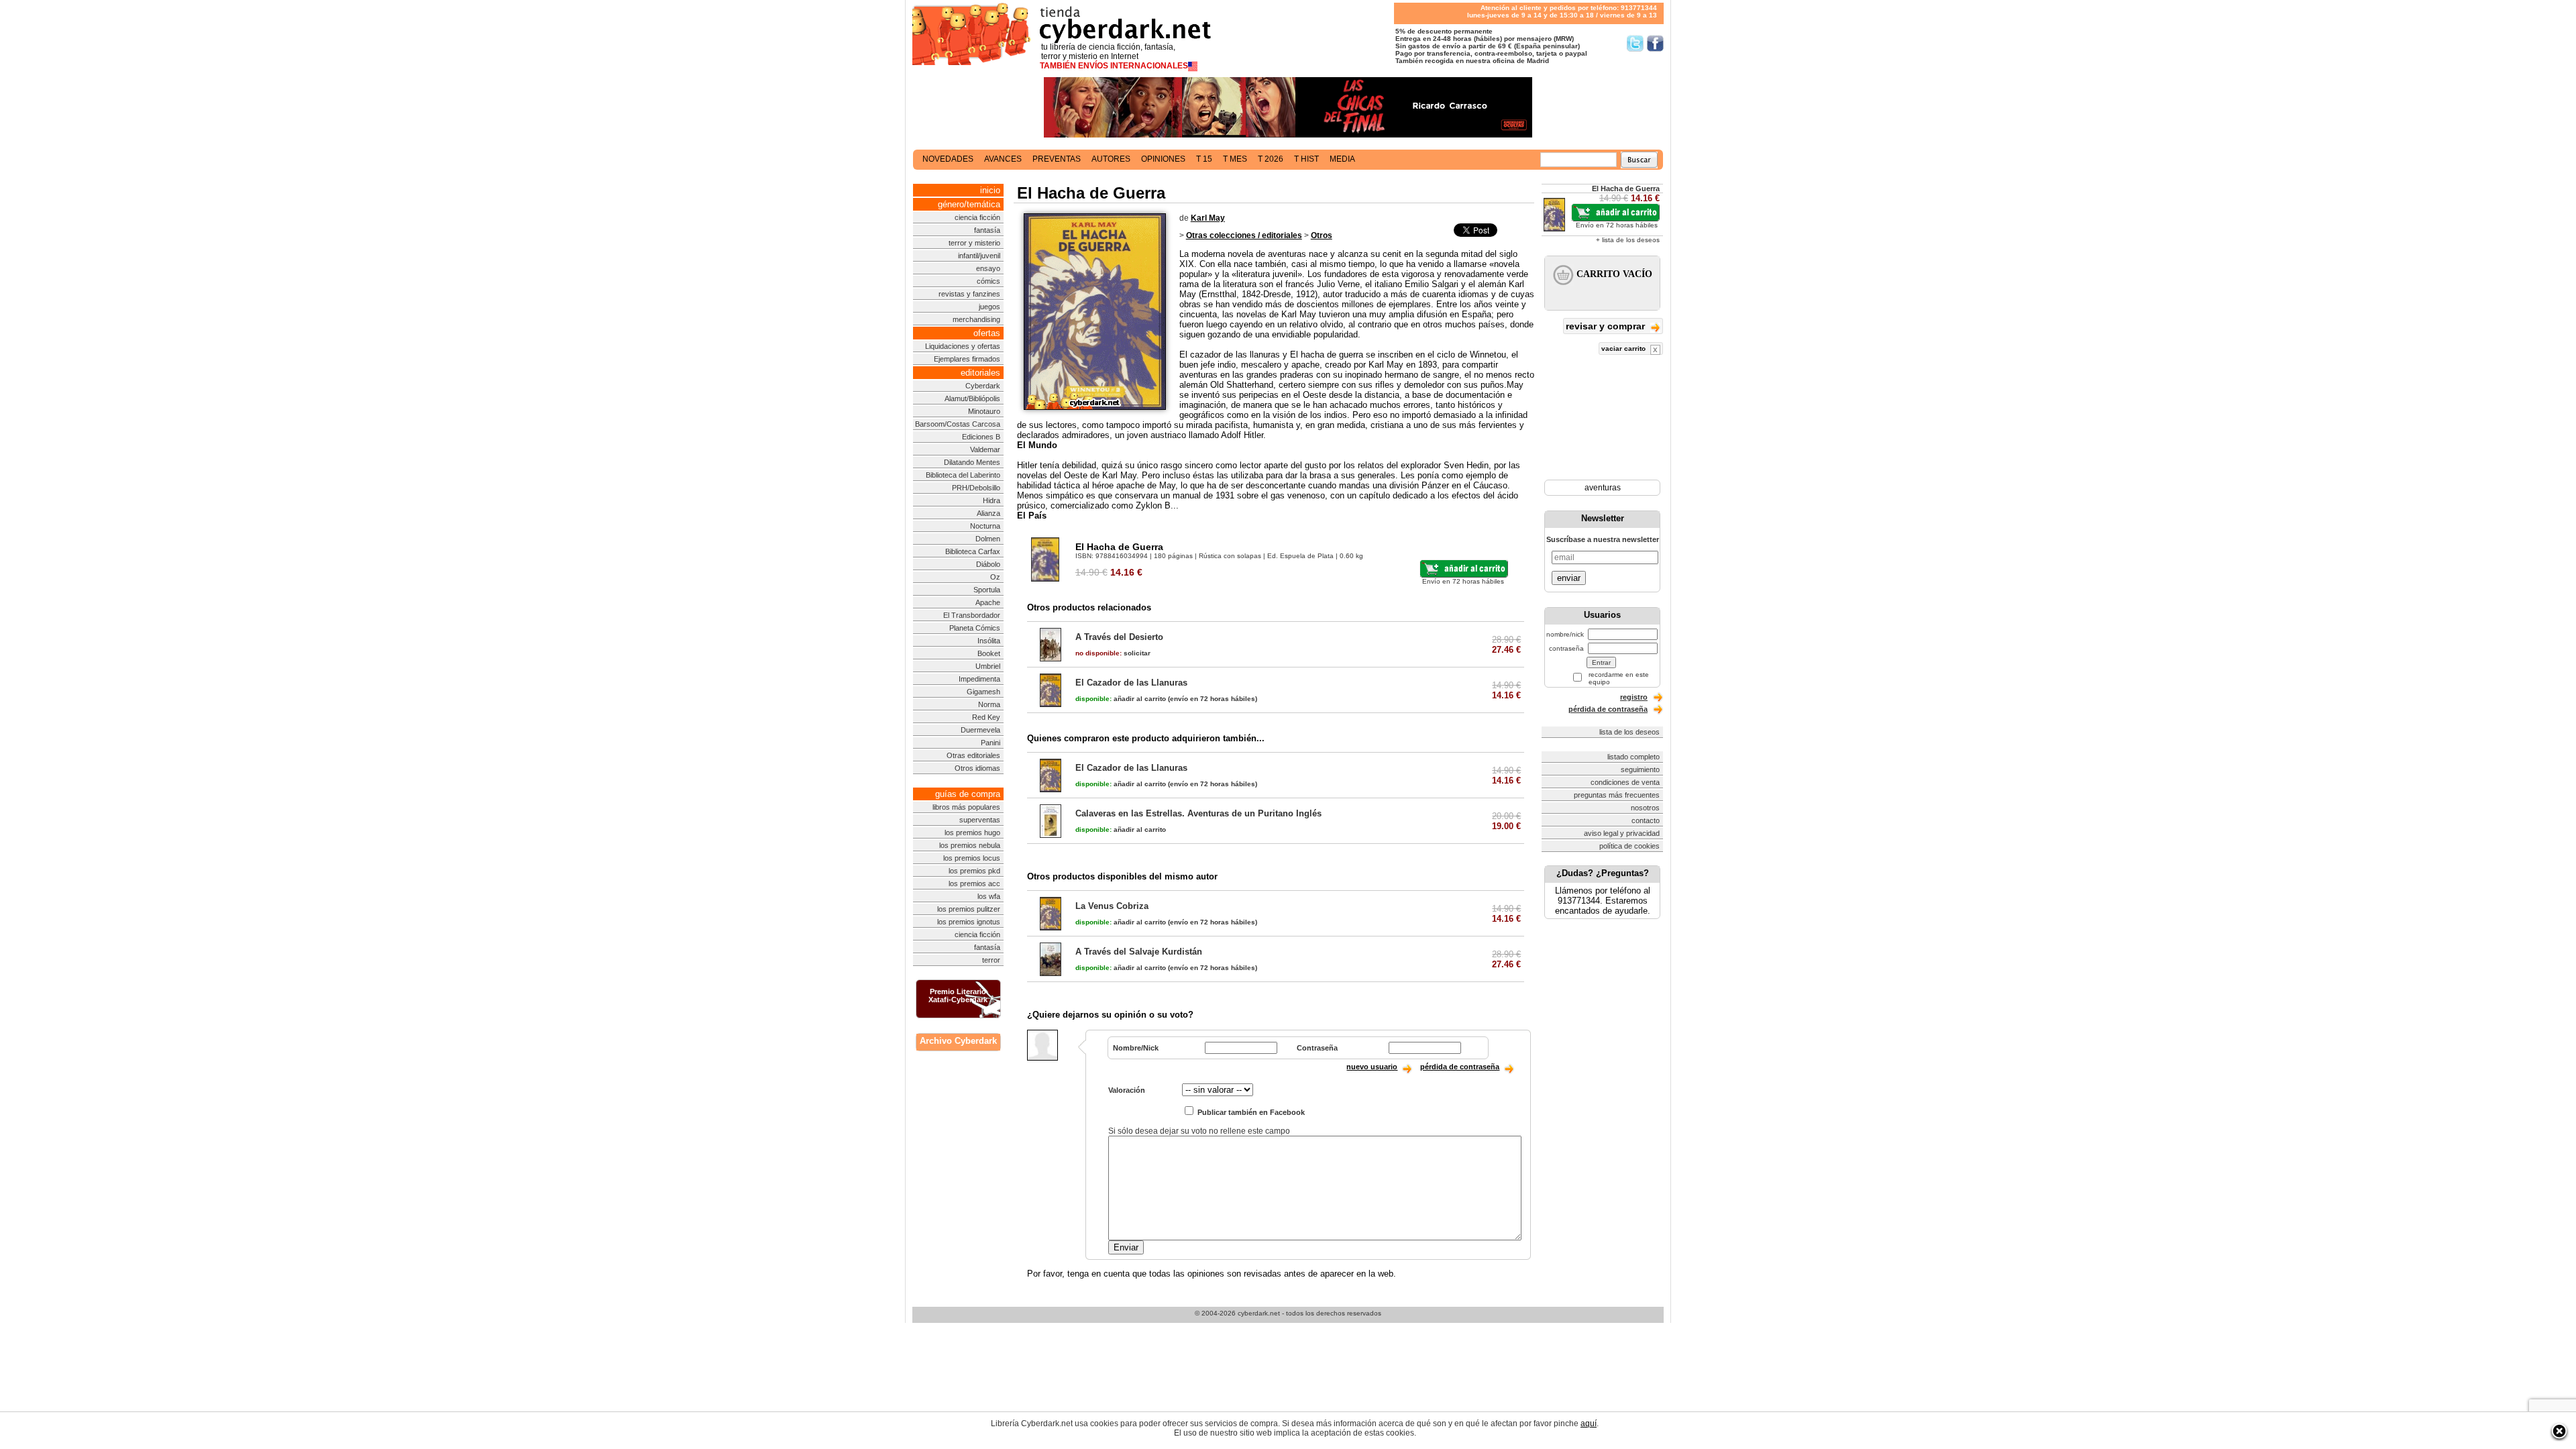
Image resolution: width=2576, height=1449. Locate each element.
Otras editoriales (973, 755)
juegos (989, 307)
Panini (990, 743)
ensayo (988, 268)
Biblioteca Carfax (973, 551)
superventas (980, 820)
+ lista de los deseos (1628, 240)
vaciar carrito (1624, 348)
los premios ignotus (969, 922)
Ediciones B (981, 437)
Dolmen (988, 539)
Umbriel (988, 666)
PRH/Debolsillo (976, 488)
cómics (988, 281)
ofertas (987, 333)
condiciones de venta (1625, 782)
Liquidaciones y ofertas (963, 346)
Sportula (987, 590)
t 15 (1204, 159)
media (1342, 159)
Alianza (988, 513)
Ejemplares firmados (967, 359)
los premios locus (972, 858)
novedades (948, 159)
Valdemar (985, 449)
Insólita (989, 641)
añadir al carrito (1121, 699)
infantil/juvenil (979, 256)
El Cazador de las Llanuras (1131, 683)
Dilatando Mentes (972, 462)
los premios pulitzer (969, 909)
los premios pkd (974, 871)
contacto (1646, 820)
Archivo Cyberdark (958, 1041)
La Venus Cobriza (1112, 906)
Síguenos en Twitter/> (1635, 43)
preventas (1057, 159)
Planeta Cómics (975, 628)
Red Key (986, 717)
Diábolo (988, 564)
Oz (995, 577)
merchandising (976, 319)
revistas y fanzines (969, 294)
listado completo (1633, 757)
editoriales (980, 373)
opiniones (1163, 159)
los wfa (989, 896)
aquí (1589, 1424)
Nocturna (985, 526)
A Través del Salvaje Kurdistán (1139, 952)
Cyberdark (983, 386)
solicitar (1113, 653)
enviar (1569, 578)
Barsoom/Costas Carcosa (958, 424)
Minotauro (984, 411)
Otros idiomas (977, 768)
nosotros (1645, 808)
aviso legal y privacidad (1622, 833)
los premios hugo (972, 833)
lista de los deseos (1629, 732)
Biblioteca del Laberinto (963, 475)
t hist (1306, 159)
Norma (989, 704)
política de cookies (1629, 846)
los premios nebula (970, 845)
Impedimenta (979, 679)
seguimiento (1640, 769)
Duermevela (980, 730)
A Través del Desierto (1119, 637)
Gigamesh (983, 692)
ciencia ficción (977, 217)
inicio (990, 190)
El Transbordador (972, 615)
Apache (988, 602)
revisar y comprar (1607, 326)
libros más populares (966, 807)
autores (1111, 159)
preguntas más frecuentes (1617, 795)
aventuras (1603, 488)
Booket (989, 653)
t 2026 (1271, 159)
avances (1003, 159)
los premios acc (974, 883)
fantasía (987, 230)
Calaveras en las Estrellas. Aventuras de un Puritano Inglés (1198, 813)
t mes (1235, 159)
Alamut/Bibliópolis (972, 398)
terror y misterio (974, 243)
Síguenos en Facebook (1655, 43)
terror (991, 960)
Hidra (991, 500)
